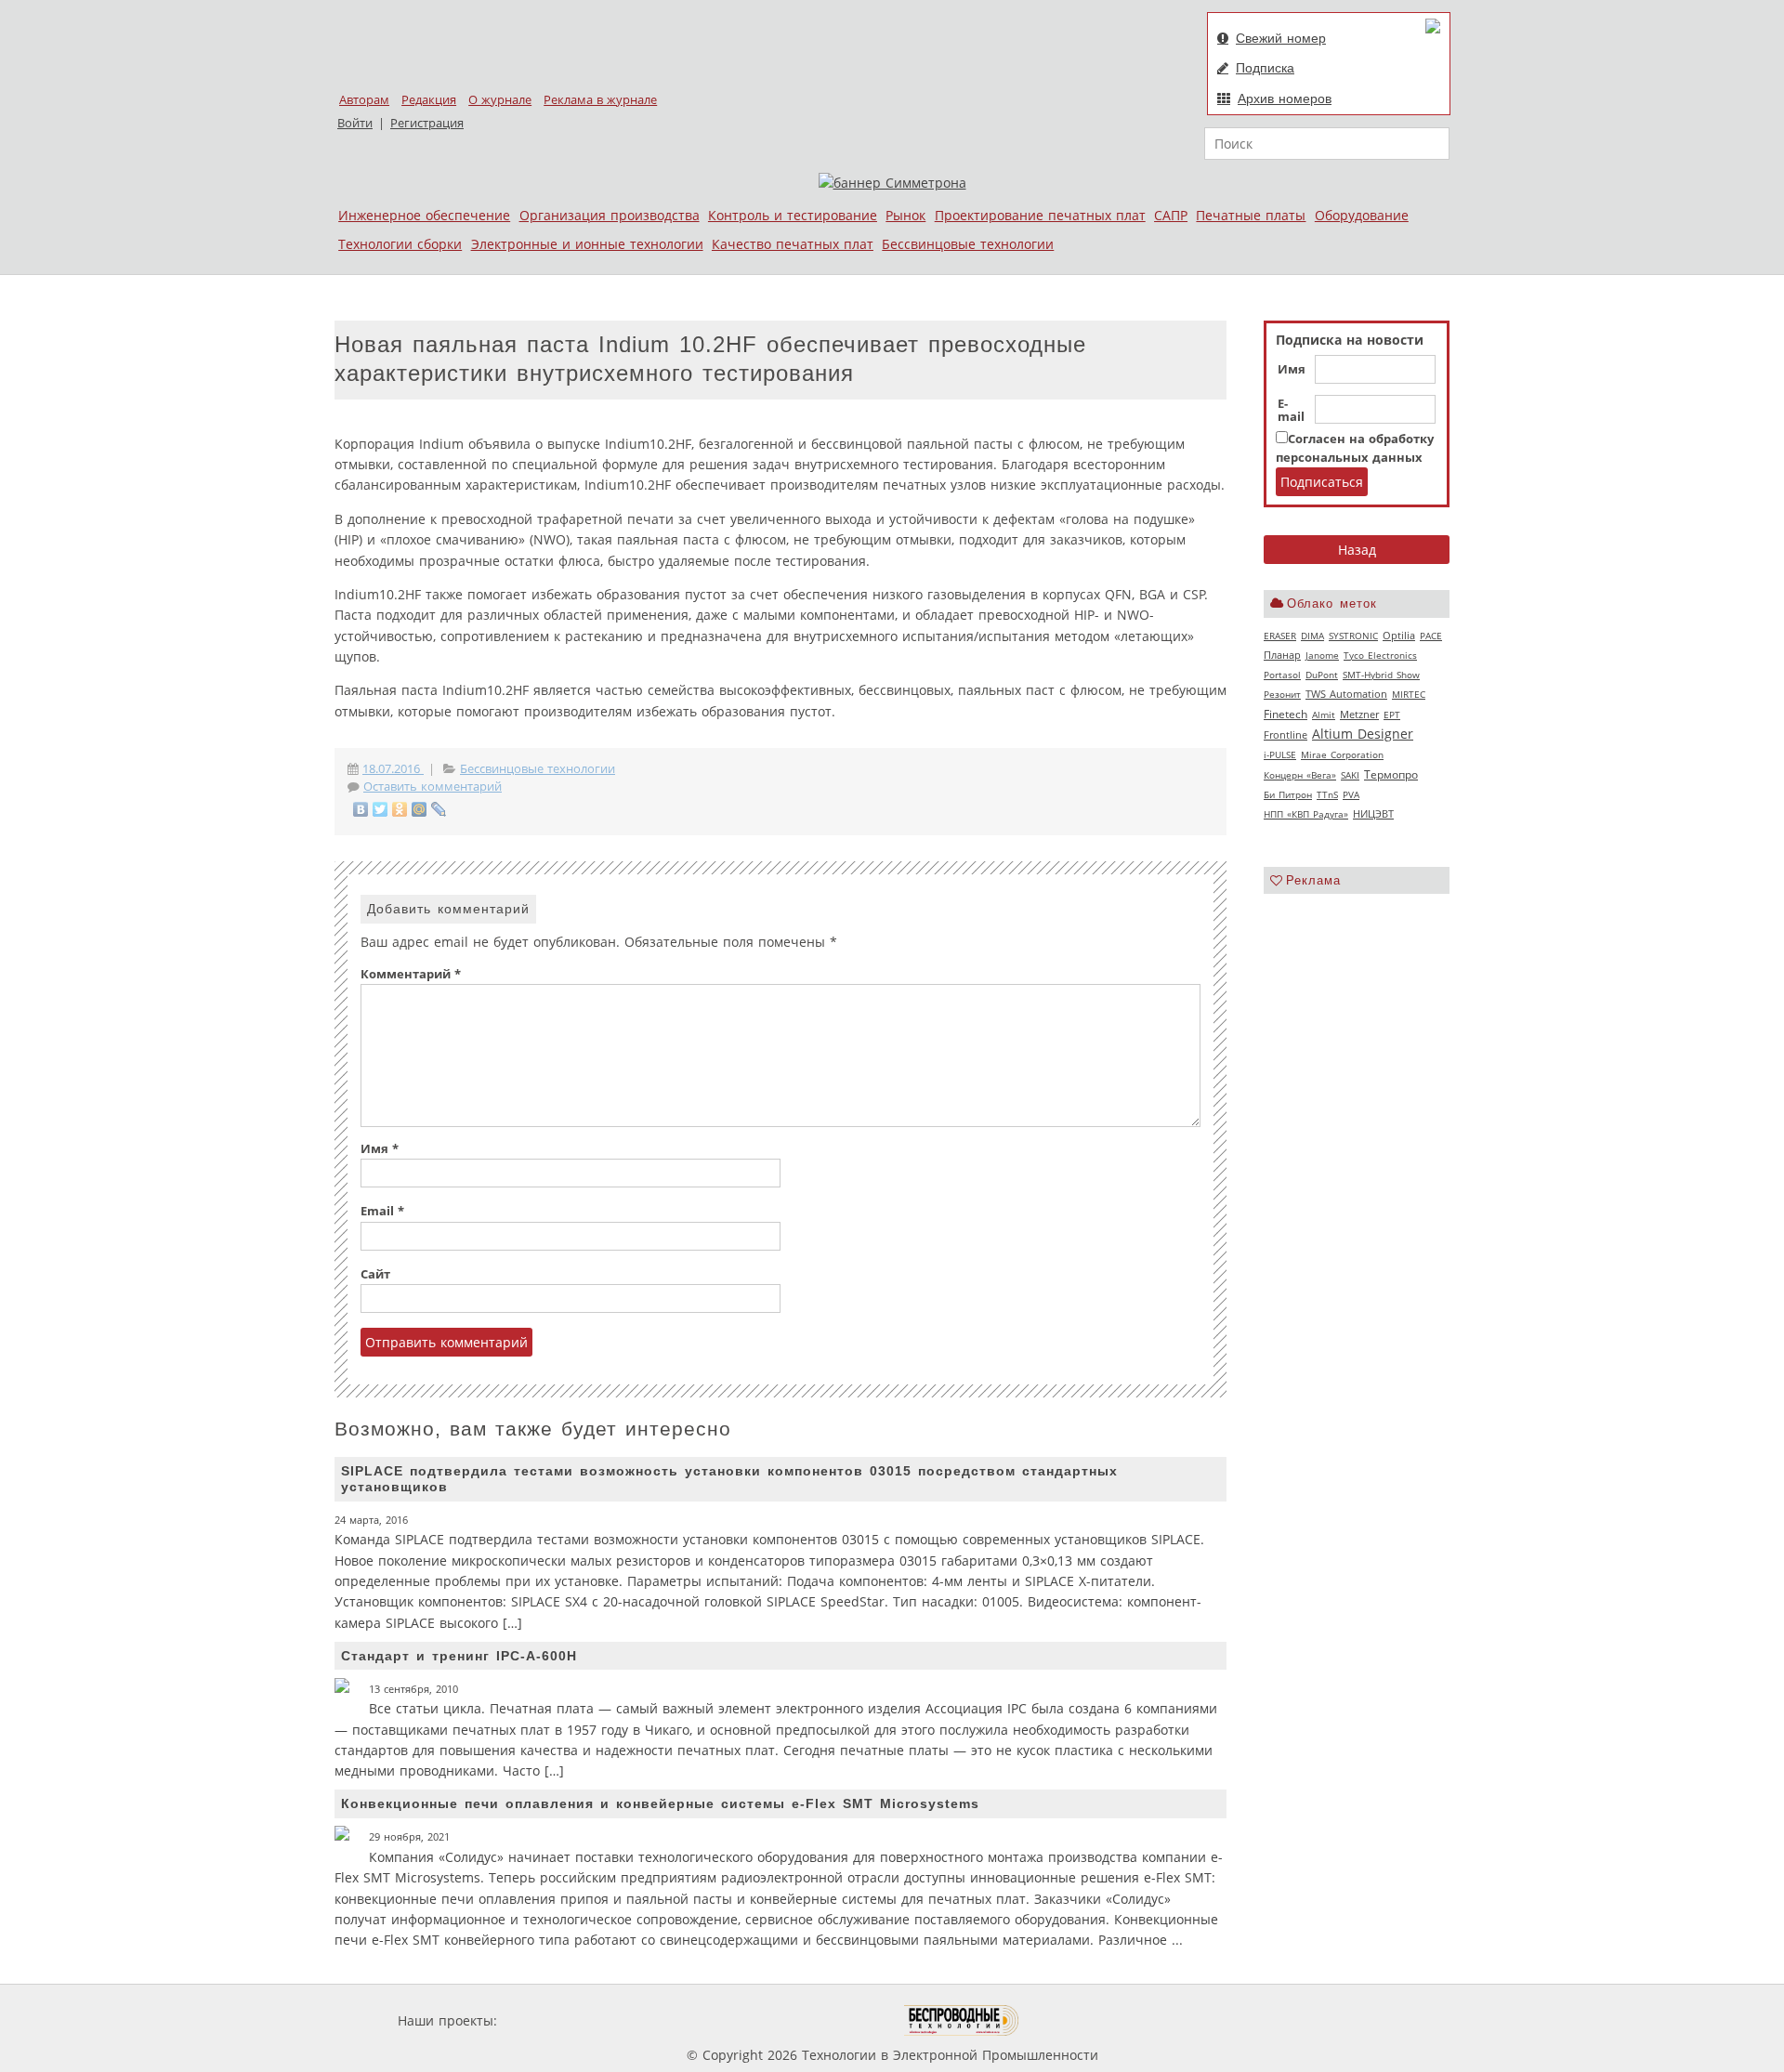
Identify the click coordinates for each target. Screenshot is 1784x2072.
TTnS (1327, 794)
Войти (355, 123)
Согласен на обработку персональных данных (1355, 448)
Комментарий (411, 974)
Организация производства (610, 215)
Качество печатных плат (793, 244)
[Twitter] (380, 809)
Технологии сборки (400, 244)
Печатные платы (1251, 215)
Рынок (905, 215)
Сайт (375, 1274)
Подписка (1265, 68)
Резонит (1282, 694)
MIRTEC (1409, 694)
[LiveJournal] (439, 809)
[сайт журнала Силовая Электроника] (561, 2020)
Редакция (429, 100)
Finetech (1286, 714)
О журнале (500, 100)
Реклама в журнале (600, 100)
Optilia (1399, 636)
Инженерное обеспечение (424, 215)
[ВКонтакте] (361, 809)
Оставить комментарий (433, 787)
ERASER (1280, 636)
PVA (1351, 794)
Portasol (1282, 675)
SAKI (1350, 775)
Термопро (1391, 774)
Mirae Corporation (1342, 754)
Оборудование (1362, 215)
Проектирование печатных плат (1040, 215)
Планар (1282, 655)
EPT (1392, 715)
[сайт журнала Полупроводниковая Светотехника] (817, 2020)
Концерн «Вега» (1300, 775)
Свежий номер (1281, 38)
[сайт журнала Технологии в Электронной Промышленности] (680, 2020)
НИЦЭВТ (1373, 813)
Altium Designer (1363, 734)
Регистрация (427, 123)
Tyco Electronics (1380, 655)
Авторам (364, 100)
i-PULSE (1280, 754)
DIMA (1312, 636)
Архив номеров (1285, 98)
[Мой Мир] (420, 809)
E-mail (1291, 411)
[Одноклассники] (400, 809)
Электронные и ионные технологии (587, 244)
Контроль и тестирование (793, 215)
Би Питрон (1288, 794)
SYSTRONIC (1353, 636)
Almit (1324, 715)
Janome (1322, 655)
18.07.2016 (393, 769)
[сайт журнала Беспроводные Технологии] (962, 2020)
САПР (1171, 215)
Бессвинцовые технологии (968, 244)
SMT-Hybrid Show (1381, 675)
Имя (1292, 370)
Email (382, 1211)
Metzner (1359, 715)
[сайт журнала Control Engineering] (1085, 2020)
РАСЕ (1431, 636)
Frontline (1286, 735)
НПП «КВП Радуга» (1306, 814)
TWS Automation (1346, 694)
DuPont (1322, 675)
